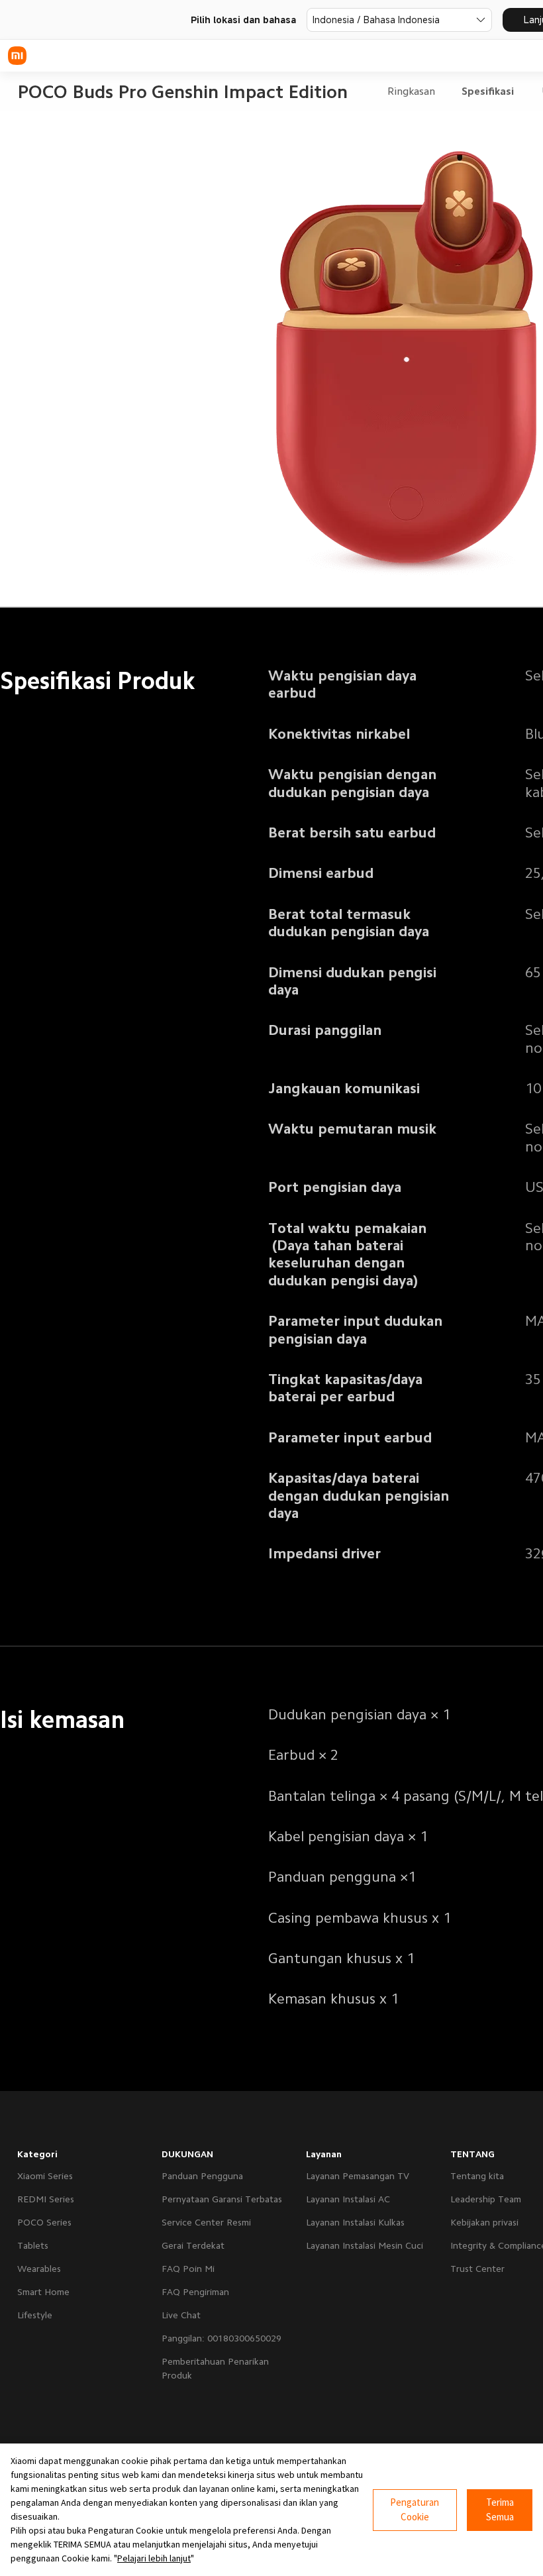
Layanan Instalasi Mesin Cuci (365, 2245)
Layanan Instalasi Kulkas (355, 2222)
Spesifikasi (488, 91)
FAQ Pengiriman (195, 2292)
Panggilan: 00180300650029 (222, 2338)
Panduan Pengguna (202, 2176)
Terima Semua (500, 2510)
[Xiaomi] (17, 56)
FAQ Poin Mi (188, 2269)
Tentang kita (477, 2176)
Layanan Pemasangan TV (358, 2176)
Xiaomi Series (45, 2176)
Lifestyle (35, 2315)
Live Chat (181, 2315)
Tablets (33, 2245)
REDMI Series (46, 2199)
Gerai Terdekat (193, 2245)
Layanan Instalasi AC (348, 2199)
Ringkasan (411, 91)
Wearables (39, 2269)
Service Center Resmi (206, 2222)
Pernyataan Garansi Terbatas (222, 2199)
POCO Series (44, 2222)
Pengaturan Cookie (415, 2510)
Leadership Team (486, 2199)
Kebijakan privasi (484, 2222)
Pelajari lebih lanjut (154, 2558)
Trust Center (477, 2269)
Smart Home (43, 2292)
